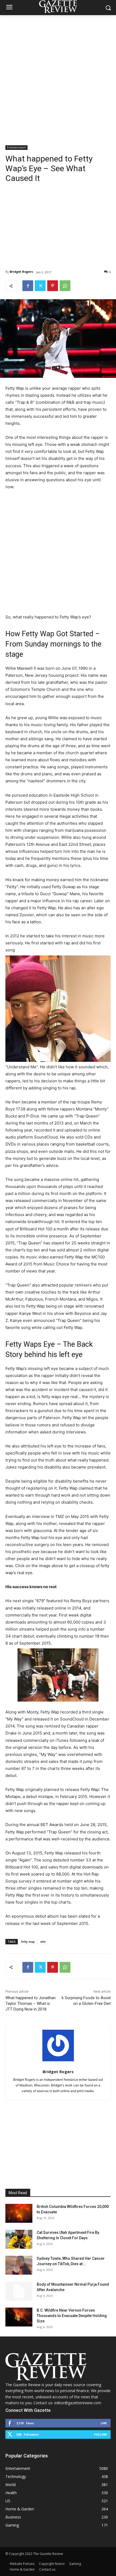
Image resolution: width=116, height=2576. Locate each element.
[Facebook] (28, 286)
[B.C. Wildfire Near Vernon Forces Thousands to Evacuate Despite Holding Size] (19, 2317)
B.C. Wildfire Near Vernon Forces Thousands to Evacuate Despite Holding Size (72, 2316)
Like (104, 2423)
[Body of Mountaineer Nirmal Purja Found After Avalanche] (19, 2291)
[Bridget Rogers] (58, 2045)
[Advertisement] (58, 76)
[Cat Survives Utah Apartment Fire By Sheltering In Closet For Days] (19, 2239)
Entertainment (16, 147)
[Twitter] (40, 286)
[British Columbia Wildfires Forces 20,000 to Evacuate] (19, 2213)
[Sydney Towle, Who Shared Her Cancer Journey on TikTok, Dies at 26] (19, 2265)
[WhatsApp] (65, 286)
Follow (100, 2434)
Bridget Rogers (21, 272)
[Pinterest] (53, 286)
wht (43, 1942)
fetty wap (28, 1942)
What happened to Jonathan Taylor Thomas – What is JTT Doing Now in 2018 (30, 2003)
